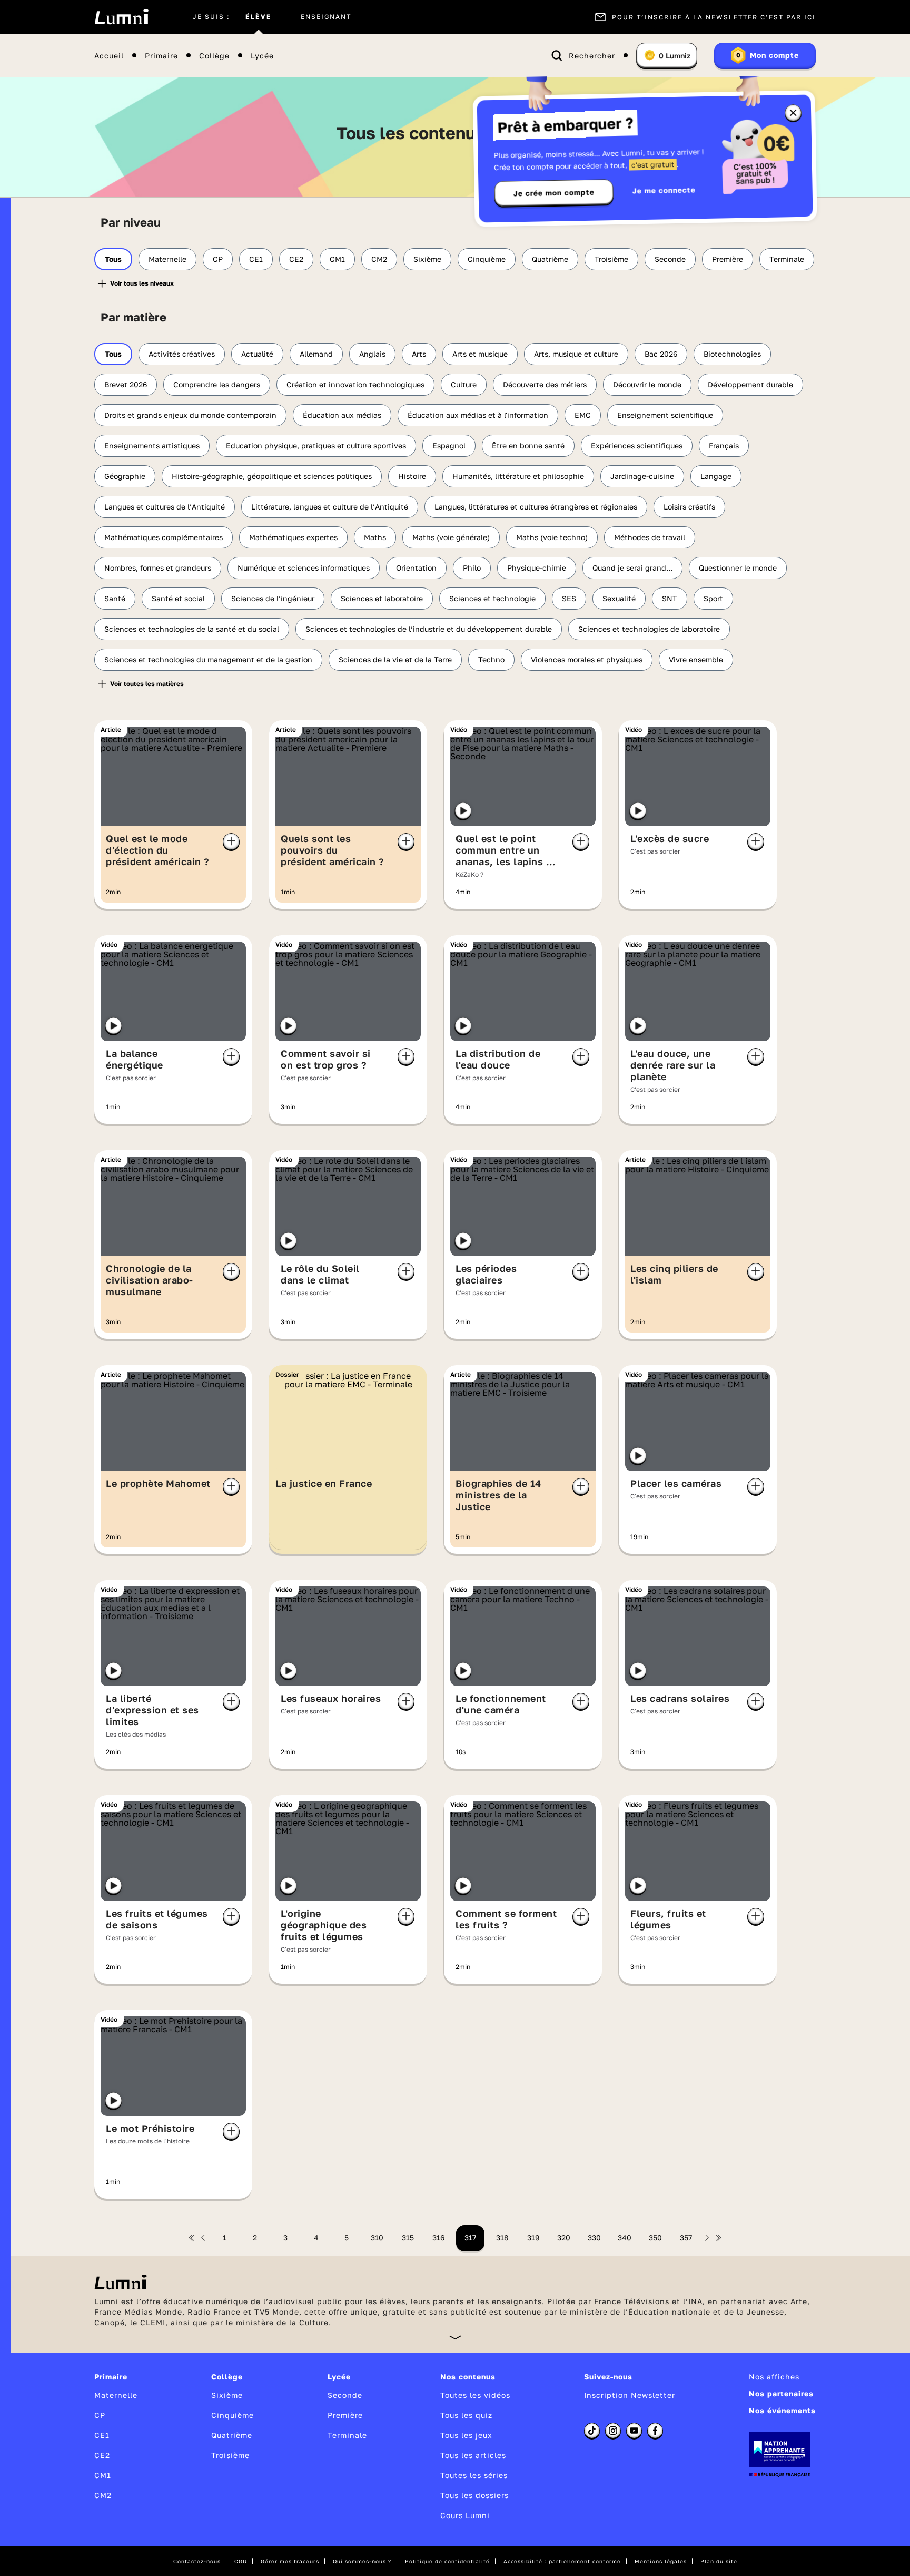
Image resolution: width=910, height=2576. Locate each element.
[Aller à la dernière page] (718, 2238)
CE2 (296, 259)
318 (502, 2237)
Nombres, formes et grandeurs (158, 568)
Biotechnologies (732, 354)
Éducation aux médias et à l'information (478, 415)
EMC (583, 415)
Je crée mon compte (554, 193)
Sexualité (619, 598)
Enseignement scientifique (665, 415)
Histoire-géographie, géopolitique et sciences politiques (272, 476)
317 (470, 2237)
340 (625, 2237)
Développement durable (750, 384)
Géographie (125, 476)
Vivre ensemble (696, 659)
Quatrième (550, 259)
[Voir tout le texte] (455, 2337)
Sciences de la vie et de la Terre (395, 659)
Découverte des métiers (545, 384)
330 (594, 2237)
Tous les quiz (466, 2415)
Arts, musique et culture (576, 354)
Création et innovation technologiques (355, 384)
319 (533, 2237)
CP (218, 259)
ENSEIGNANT (326, 17)
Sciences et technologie (492, 598)
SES (569, 598)
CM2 (379, 259)
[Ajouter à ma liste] (231, 841)
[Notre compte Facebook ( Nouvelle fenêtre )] (655, 2431)
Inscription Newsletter (630, 2395)
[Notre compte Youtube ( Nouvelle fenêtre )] (634, 2431)
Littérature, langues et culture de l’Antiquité (330, 507)
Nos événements (782, 2410)
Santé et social (178, 598)
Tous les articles (473, 2455)
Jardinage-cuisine (642, 476)
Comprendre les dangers (217, 384)
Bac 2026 (661, 354)
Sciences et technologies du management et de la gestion (208, 659)
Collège (214, 56)
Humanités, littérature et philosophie (518, 476)
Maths (375, 537)
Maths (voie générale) (451, 537)
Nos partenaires (781, 2393)
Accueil (109, 56)
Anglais (372, 354)
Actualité (257, 354)
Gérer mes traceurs (290, 2561)
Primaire (161, 56)
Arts (419, 354)
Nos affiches (774, 2377)
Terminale (787, 259)
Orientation (416, 568)
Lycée (262, 56)
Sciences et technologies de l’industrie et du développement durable (429, 629)
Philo (472, 568)
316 (438, 2237)
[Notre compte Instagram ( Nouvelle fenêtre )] (613, 2431)
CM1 (337, 259)
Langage (716, 476)
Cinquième (487, 259)
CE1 (256, 259)
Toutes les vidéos (475, 2395)
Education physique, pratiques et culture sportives (316, 445)
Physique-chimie (537, 568)
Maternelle (167, 259)
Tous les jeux (466, 2435)
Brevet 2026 (126, 384)
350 (655, 2237)
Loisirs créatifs (689, 507)
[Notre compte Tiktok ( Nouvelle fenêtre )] (592, 2431)
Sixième (427, 259)
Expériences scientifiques (637, 445)
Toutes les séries (474, 2475)
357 (686, 2237)
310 (377, 2237)
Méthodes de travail (650, 537)
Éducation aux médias (342, 415)
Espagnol (449, 445)
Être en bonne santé (528, 445)
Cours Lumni (465, 2515)
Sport (713, 598)
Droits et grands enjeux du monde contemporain (190, 415)
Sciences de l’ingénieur (273, 598)
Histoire (412, 476)
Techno (491, 659)
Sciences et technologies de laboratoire (649, 629)
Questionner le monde (738, 568)
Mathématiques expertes (293, 537)
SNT (670, 598)
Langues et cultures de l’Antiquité (165, 507)
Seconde (670, 259)
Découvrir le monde (647, 384)
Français (724, 445)
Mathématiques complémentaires (164, 537)
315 (408, 2237)
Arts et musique (480, 354)
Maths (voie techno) (552, 537)
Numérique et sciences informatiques (304, 568)
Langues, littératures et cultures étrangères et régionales (536, 507)
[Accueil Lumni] (121, 17)
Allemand (316, 354)
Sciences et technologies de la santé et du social (192, 629)
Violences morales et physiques (587, 659)
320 (564, 2237)
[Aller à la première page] (192, 2238)
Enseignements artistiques (152, 445)
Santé (115, 598)
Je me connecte (664, 190)
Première (728, 259)
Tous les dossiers (474, 2495)
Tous (113, 259)
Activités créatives (182, 354)
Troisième (611, 259)
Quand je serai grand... (632, 568)
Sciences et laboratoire (382, 598)
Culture (464, 384)
